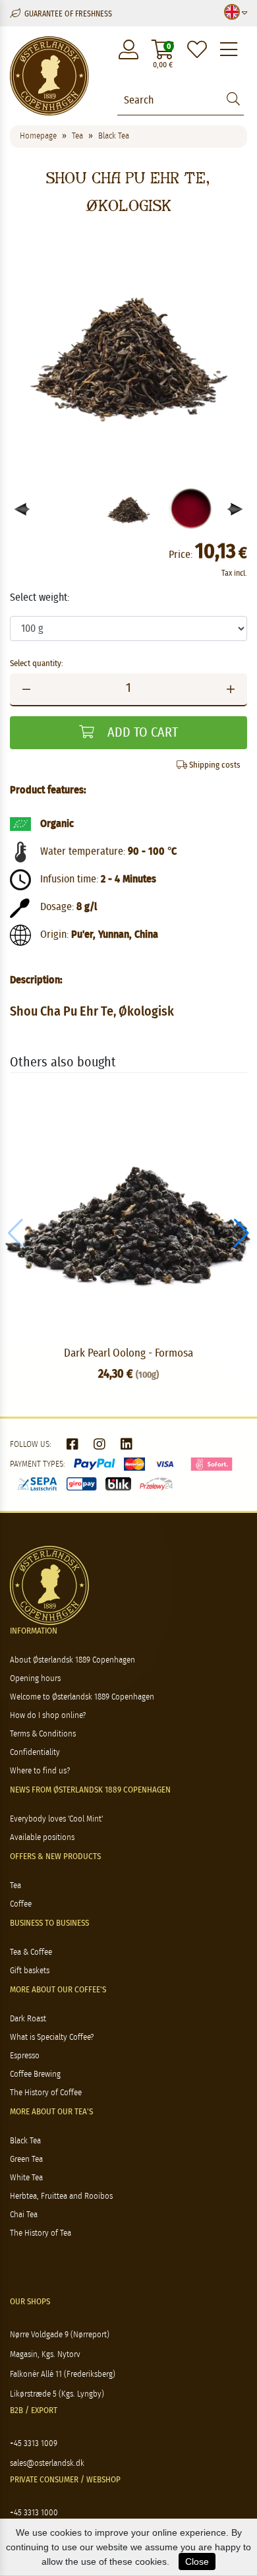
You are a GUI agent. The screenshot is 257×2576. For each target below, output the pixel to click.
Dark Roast (28, 2019)
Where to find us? (40, 1771)
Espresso (25, 2056)
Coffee (21, 1904)
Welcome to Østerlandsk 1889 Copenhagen (82, 1697)
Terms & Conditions (43, 1734)
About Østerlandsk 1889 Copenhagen (72, 1660)
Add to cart (141, 733)
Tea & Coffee (31, 1952)
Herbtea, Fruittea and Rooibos (61, 2196)
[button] (236, 509)
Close (197, 2561)
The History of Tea (41, 2233)
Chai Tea (24, 2215)
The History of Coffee (46, 2093)
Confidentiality (35, 1753)
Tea (15, 1886)
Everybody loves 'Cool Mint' (56, 1819)
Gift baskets (30, 1971)
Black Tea (25, 2141)
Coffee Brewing (35, 2074)
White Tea (26, 2178)
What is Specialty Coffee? (52, 2038)
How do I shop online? (48, 1716)
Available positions (42, 1838)
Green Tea (26, 2160)
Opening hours (35, 1679)
